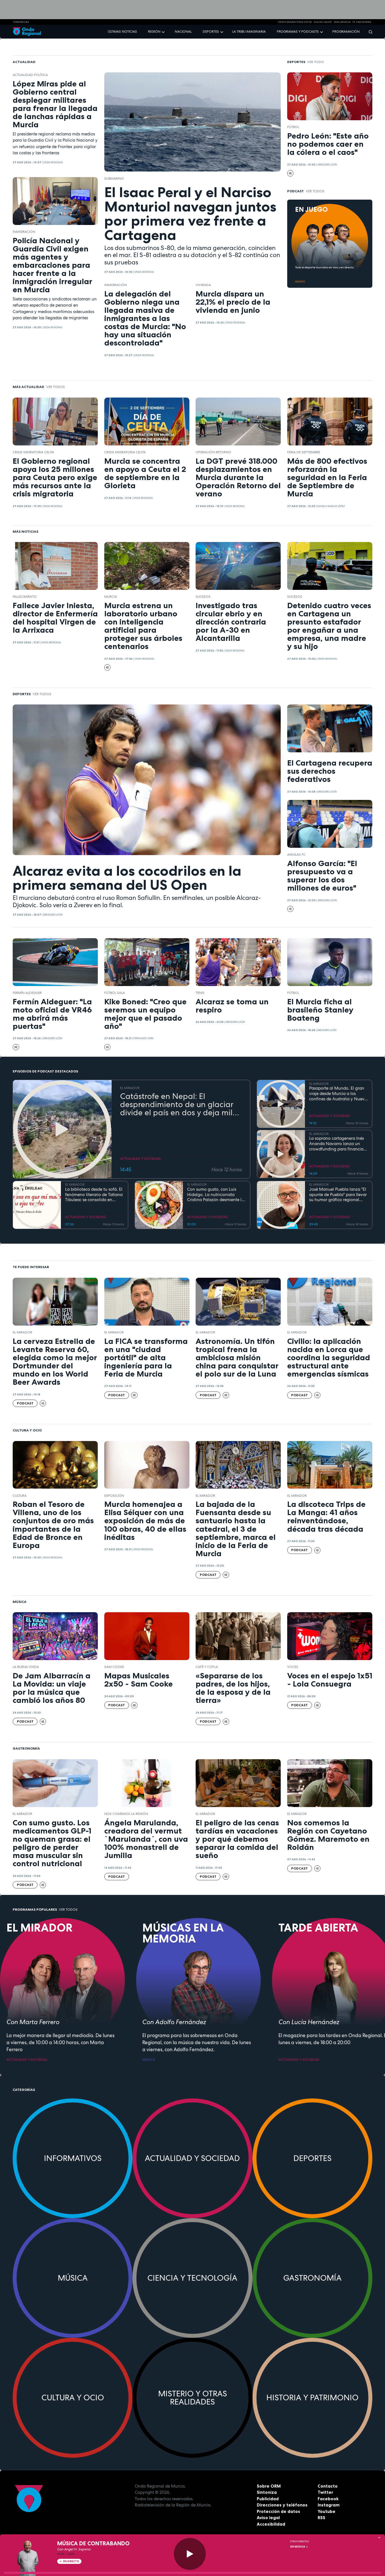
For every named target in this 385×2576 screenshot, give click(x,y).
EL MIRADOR (130, 1088)
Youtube (327, 2511)
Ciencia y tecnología (192, 2278)
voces (293, 1667)
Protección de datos (278, 2511)
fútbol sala (115, 993)
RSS (321, 2518)
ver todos (315, 191)
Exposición (114, 1496)
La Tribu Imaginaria (249, 32)
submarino (114, 179)
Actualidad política (30, 75)
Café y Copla (207, 1667)
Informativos (73, 2158)
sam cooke (114, 1667)
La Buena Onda (26, 1667)
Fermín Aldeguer (27, 993)
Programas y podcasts (298, 32)
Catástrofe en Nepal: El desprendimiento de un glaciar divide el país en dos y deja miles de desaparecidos (180, 1104)
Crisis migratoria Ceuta (33, 452)
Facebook (328, 2499)
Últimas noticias (122, 32)
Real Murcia (342, 22)
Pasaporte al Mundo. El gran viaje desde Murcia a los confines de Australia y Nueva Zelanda (338, 1094)
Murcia (111, 597)
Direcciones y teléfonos (282, 2505)
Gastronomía (312, 2278)
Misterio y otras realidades (193, 2398)
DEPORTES (300, 282)
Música (73, 2278)
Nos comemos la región (126, 1814)
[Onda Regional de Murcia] (27, 32)
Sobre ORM (269, 2486)
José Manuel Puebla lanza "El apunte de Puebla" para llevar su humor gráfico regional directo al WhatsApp (338, 1195)
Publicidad (268, 2499)
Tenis (200, 993)
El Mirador (22, 1332)
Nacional (183, 32)
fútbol (293, 127)
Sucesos (203, 597)
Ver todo (316, 62)
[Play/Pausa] (190, 2554)
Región (154, 32)
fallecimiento (25, 597)
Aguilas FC (296, 855)
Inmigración (24, 232)
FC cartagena (362, 22)
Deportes (211, 32)
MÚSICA (149, 2060)
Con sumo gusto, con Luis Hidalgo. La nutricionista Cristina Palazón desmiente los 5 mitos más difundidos (216, 1195)
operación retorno (213, 452)
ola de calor (323, 22)
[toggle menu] (164, 31)
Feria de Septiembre (304, 452)
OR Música (298, 2547)
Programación (346, 32)
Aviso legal (268, 2518)
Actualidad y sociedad (192, 2158)
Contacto (328, 2486)
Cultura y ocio (73, 2397)
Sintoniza (267, 2492)
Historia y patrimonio (312, 2397)
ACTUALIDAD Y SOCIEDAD (140, 1159)
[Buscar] (369, 32)
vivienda (203, 285)
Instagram (329, 2505)
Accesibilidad (271, 2524)
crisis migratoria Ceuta (295, 22)
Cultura (20, 1496)
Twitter (325, 2492)
